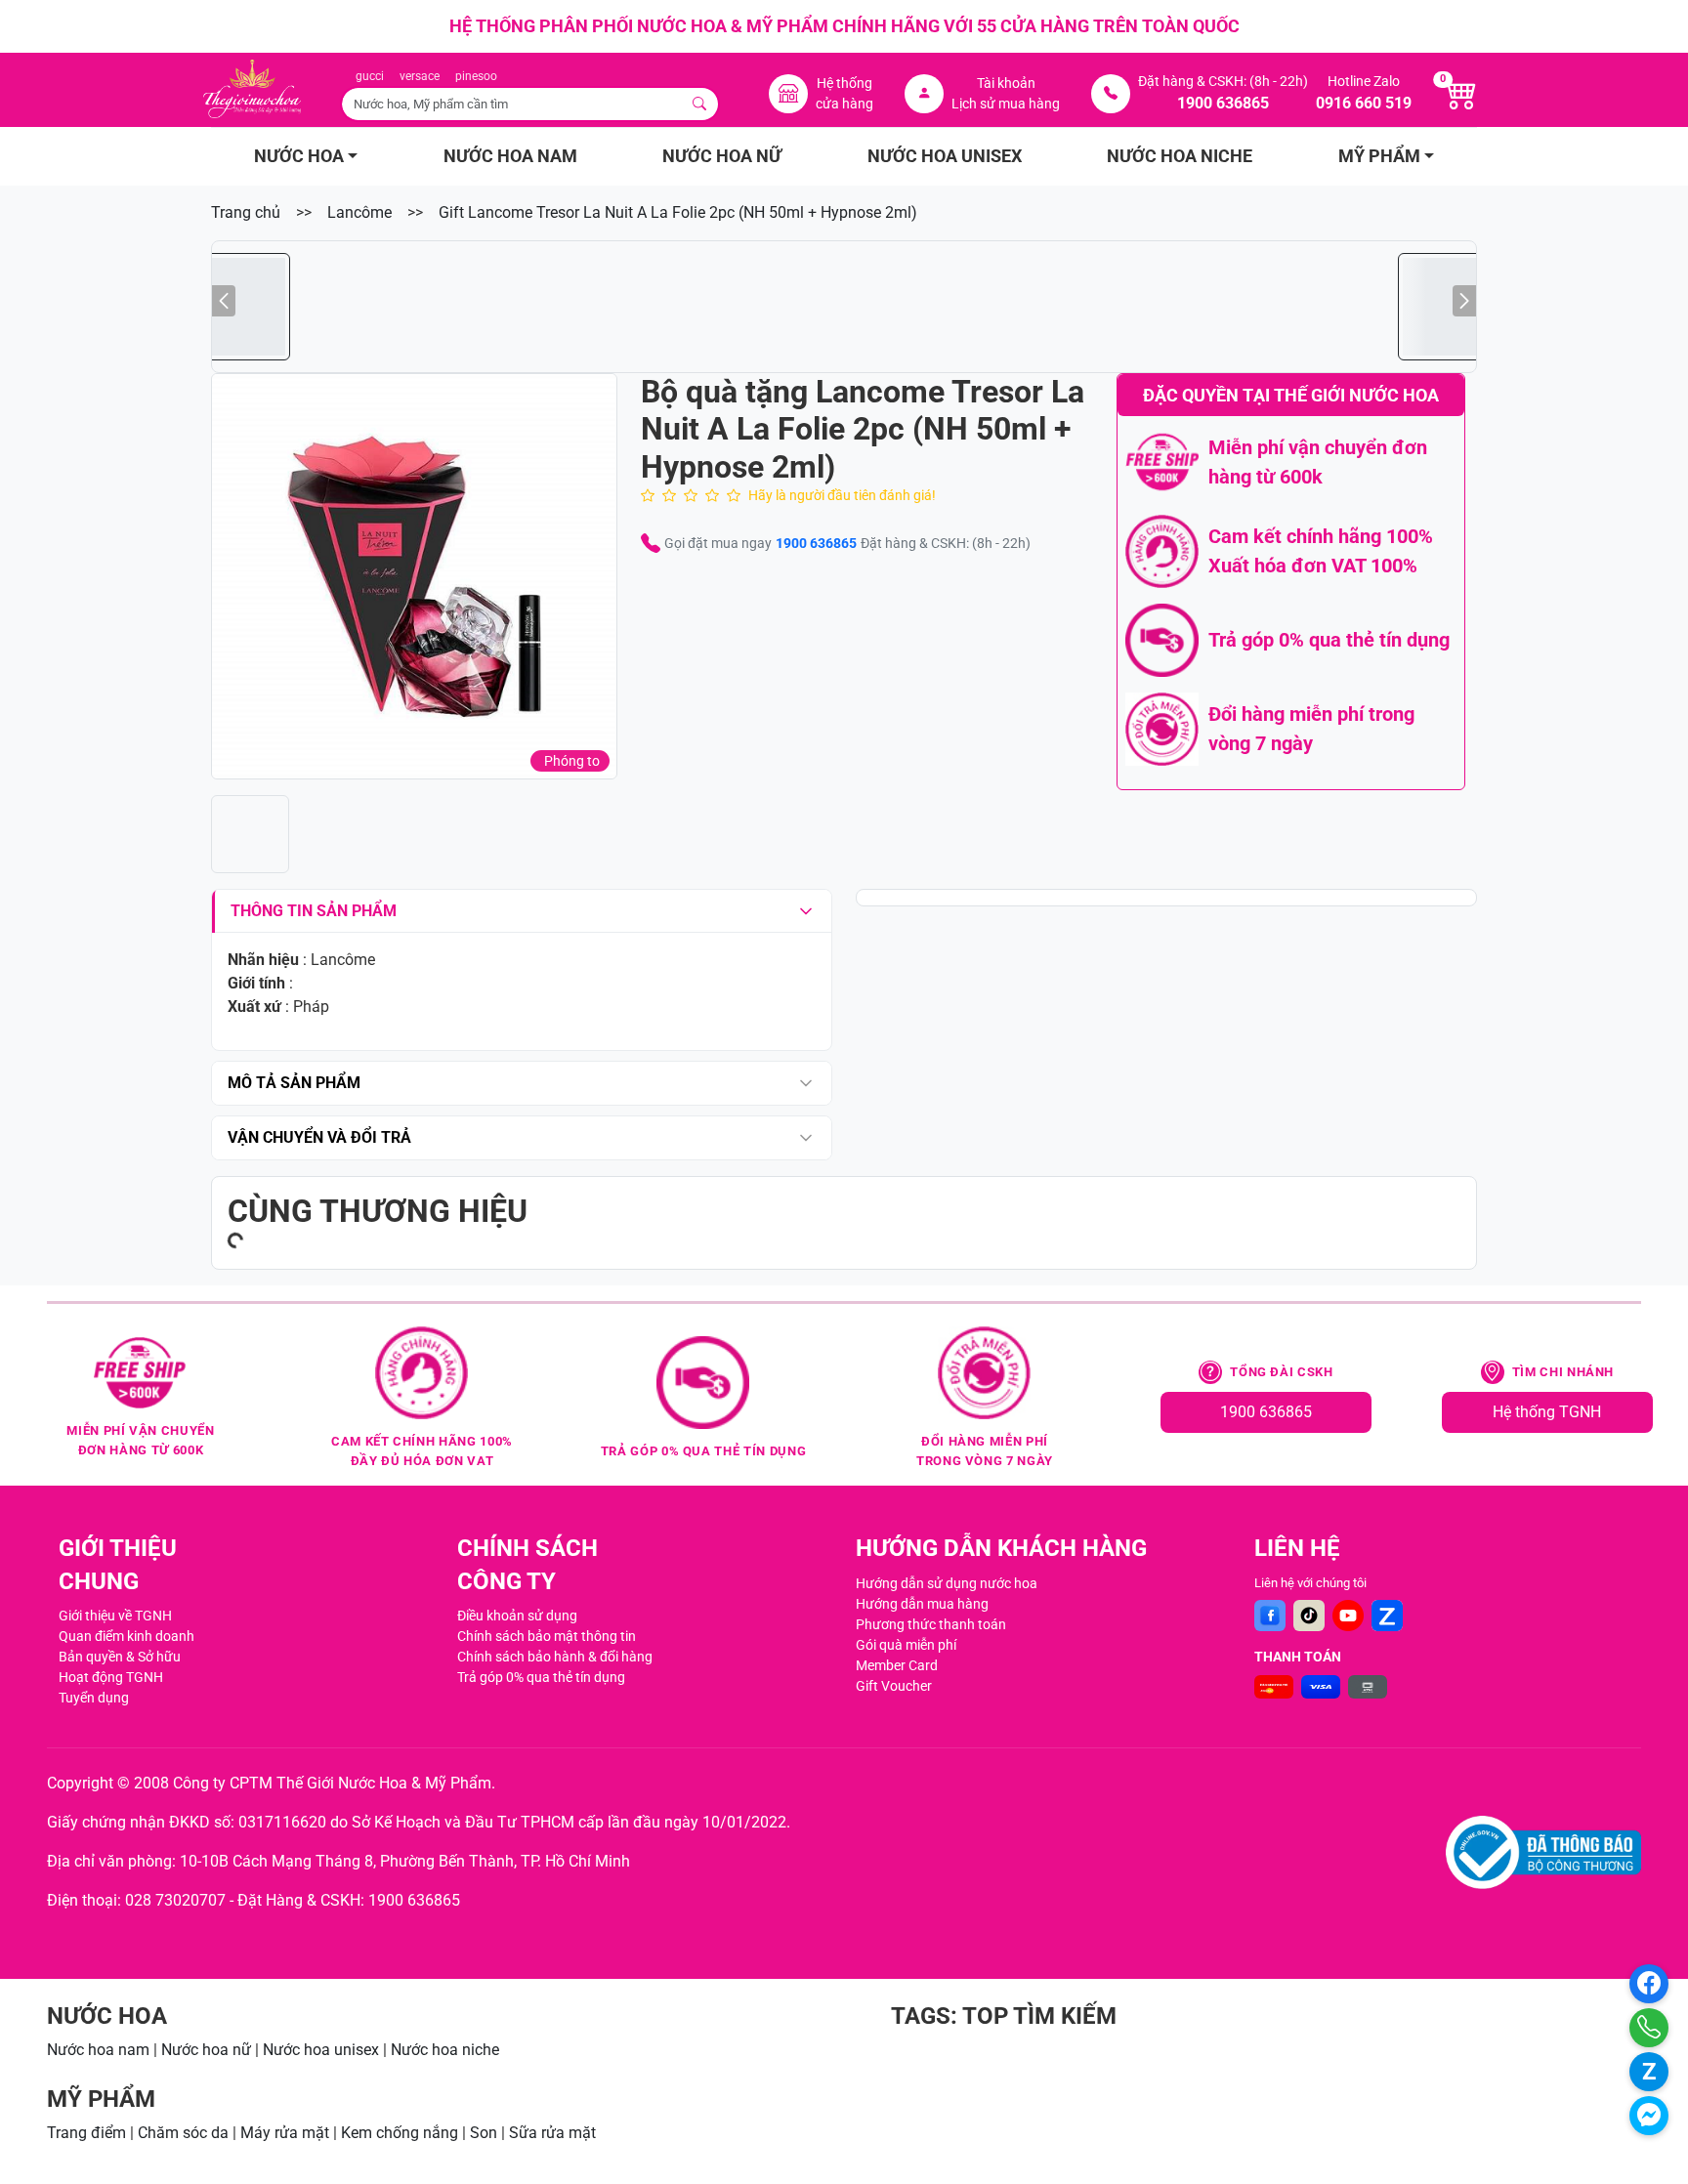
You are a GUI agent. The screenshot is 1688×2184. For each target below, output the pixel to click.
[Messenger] (1649, 2116)
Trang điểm (86, 2133)
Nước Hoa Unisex (945, 156)
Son (484, 2133)
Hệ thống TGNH (1547, 1412)
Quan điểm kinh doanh (127, 1636)
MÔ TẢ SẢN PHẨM (294, 1083)
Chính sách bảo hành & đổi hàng (555, 1657)
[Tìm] (700, 104)
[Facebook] (1270, 1616)
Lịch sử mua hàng (1006, 104)
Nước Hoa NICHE (1180, 156)
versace (420, 76)
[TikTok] (1309, 1616)
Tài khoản (1006, 83)
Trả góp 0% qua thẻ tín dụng (541, 1677)
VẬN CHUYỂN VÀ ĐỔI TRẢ (319, 1137)
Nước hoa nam (98, 2050)
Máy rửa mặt (285, 2133)
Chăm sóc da (183, 2133)
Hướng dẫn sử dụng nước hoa (947, 1583)
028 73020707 (175, 1900)
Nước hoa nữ (206, 2050)
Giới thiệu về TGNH (115, 1616)
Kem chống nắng (400, 2133)
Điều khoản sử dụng (517, 1616)
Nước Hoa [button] (299, 156)
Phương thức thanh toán (931, 1624)
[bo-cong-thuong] (1543, 1852)
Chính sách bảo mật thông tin (547, 1636)
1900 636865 (816, 543)
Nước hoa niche (445, 2050)
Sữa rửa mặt (552, 2133)
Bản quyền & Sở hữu (120, 1657)
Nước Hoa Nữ (722, 156)
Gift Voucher (894, 1686)
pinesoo (476, 76)
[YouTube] (1348, 1616)
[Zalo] (1387, 1616)
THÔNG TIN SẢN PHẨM (314, 911)
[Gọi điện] (1649, 2028)
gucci (370, 76)
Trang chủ (246, 212)
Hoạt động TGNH (111, 1677)
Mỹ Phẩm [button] (1379, 156)
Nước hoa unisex (321, 2050)
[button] (414, 576)
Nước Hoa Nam (510, 156)
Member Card (897, 1665)
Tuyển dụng (94, 1698)
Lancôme (359, 212)
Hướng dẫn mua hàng (922, 1604)
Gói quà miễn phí (906, 1645)
